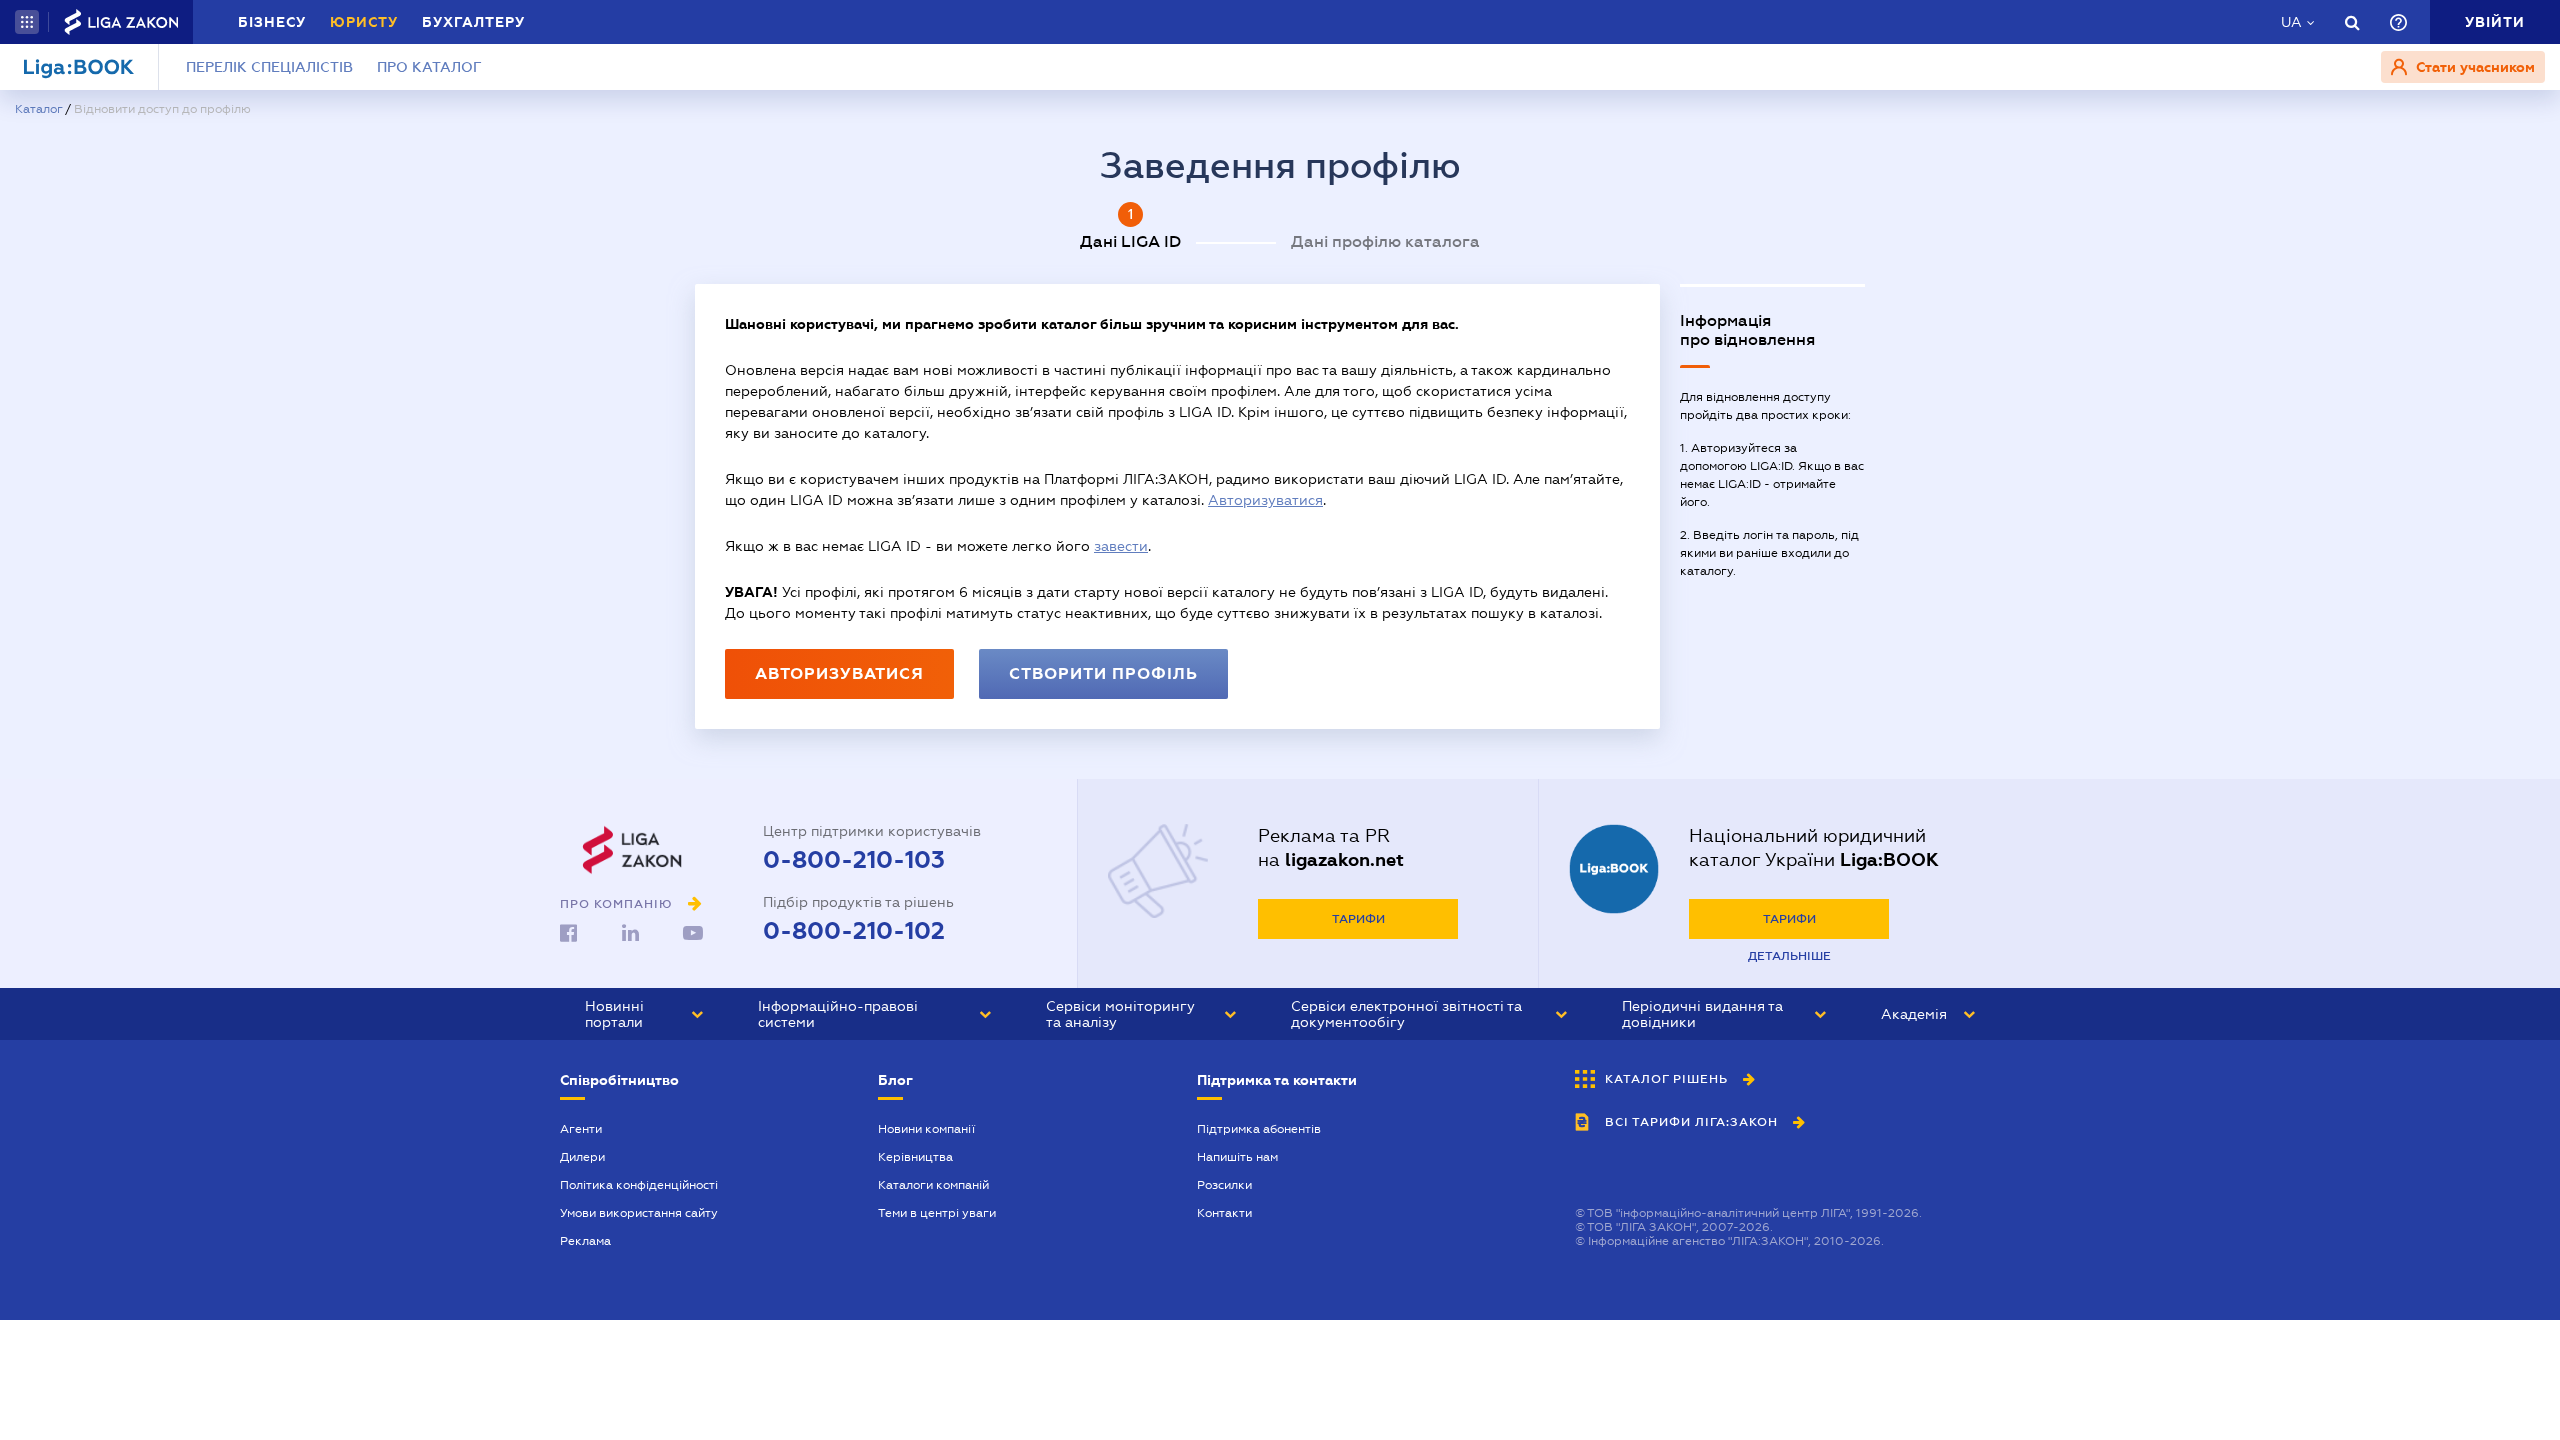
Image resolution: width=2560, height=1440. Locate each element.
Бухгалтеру (473, 22)
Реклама (585, 1241)
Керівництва (915, 1157)
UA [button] (2291, 22)
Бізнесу (272, 22)
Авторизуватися (1265, 500)
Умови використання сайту (639, 1213)
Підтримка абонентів (1259, 1129)
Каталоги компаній (933, 1185)
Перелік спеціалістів (269, 67)
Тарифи (1358, 919)
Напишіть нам (1237, 1157)
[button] (27, 22)
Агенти (581, 1129)
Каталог (38, 109)
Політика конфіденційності (639, 1185)
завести (1121, 546)
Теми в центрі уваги (937, 1213)
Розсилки (1224, 1185)
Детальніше (1789, 956)
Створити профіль (1103, 673)
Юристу (364, 22)
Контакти (1224, 1213)
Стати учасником (2473, 67)
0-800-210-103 (854, 860)
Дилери (582, 1157)
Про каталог (429, 67)
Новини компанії (926, 1129)
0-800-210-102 (854, 931)
